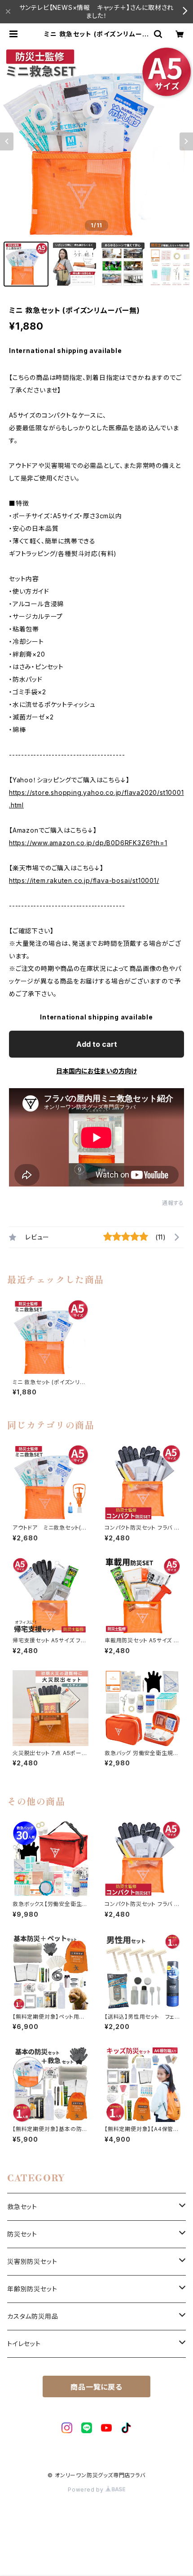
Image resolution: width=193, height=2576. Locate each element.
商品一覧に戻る (96, 2387)
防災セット (22, 2234)
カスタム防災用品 (33, 2316)
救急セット (22, 2207)
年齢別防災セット (32, 2289)
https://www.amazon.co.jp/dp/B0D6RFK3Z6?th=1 (88, 843)
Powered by (87, 2490)
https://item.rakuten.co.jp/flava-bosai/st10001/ (84, 880)
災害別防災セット (32, 2261)
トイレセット (24, 2344)
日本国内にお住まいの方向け (96, 1071)
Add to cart (97, 1044)
